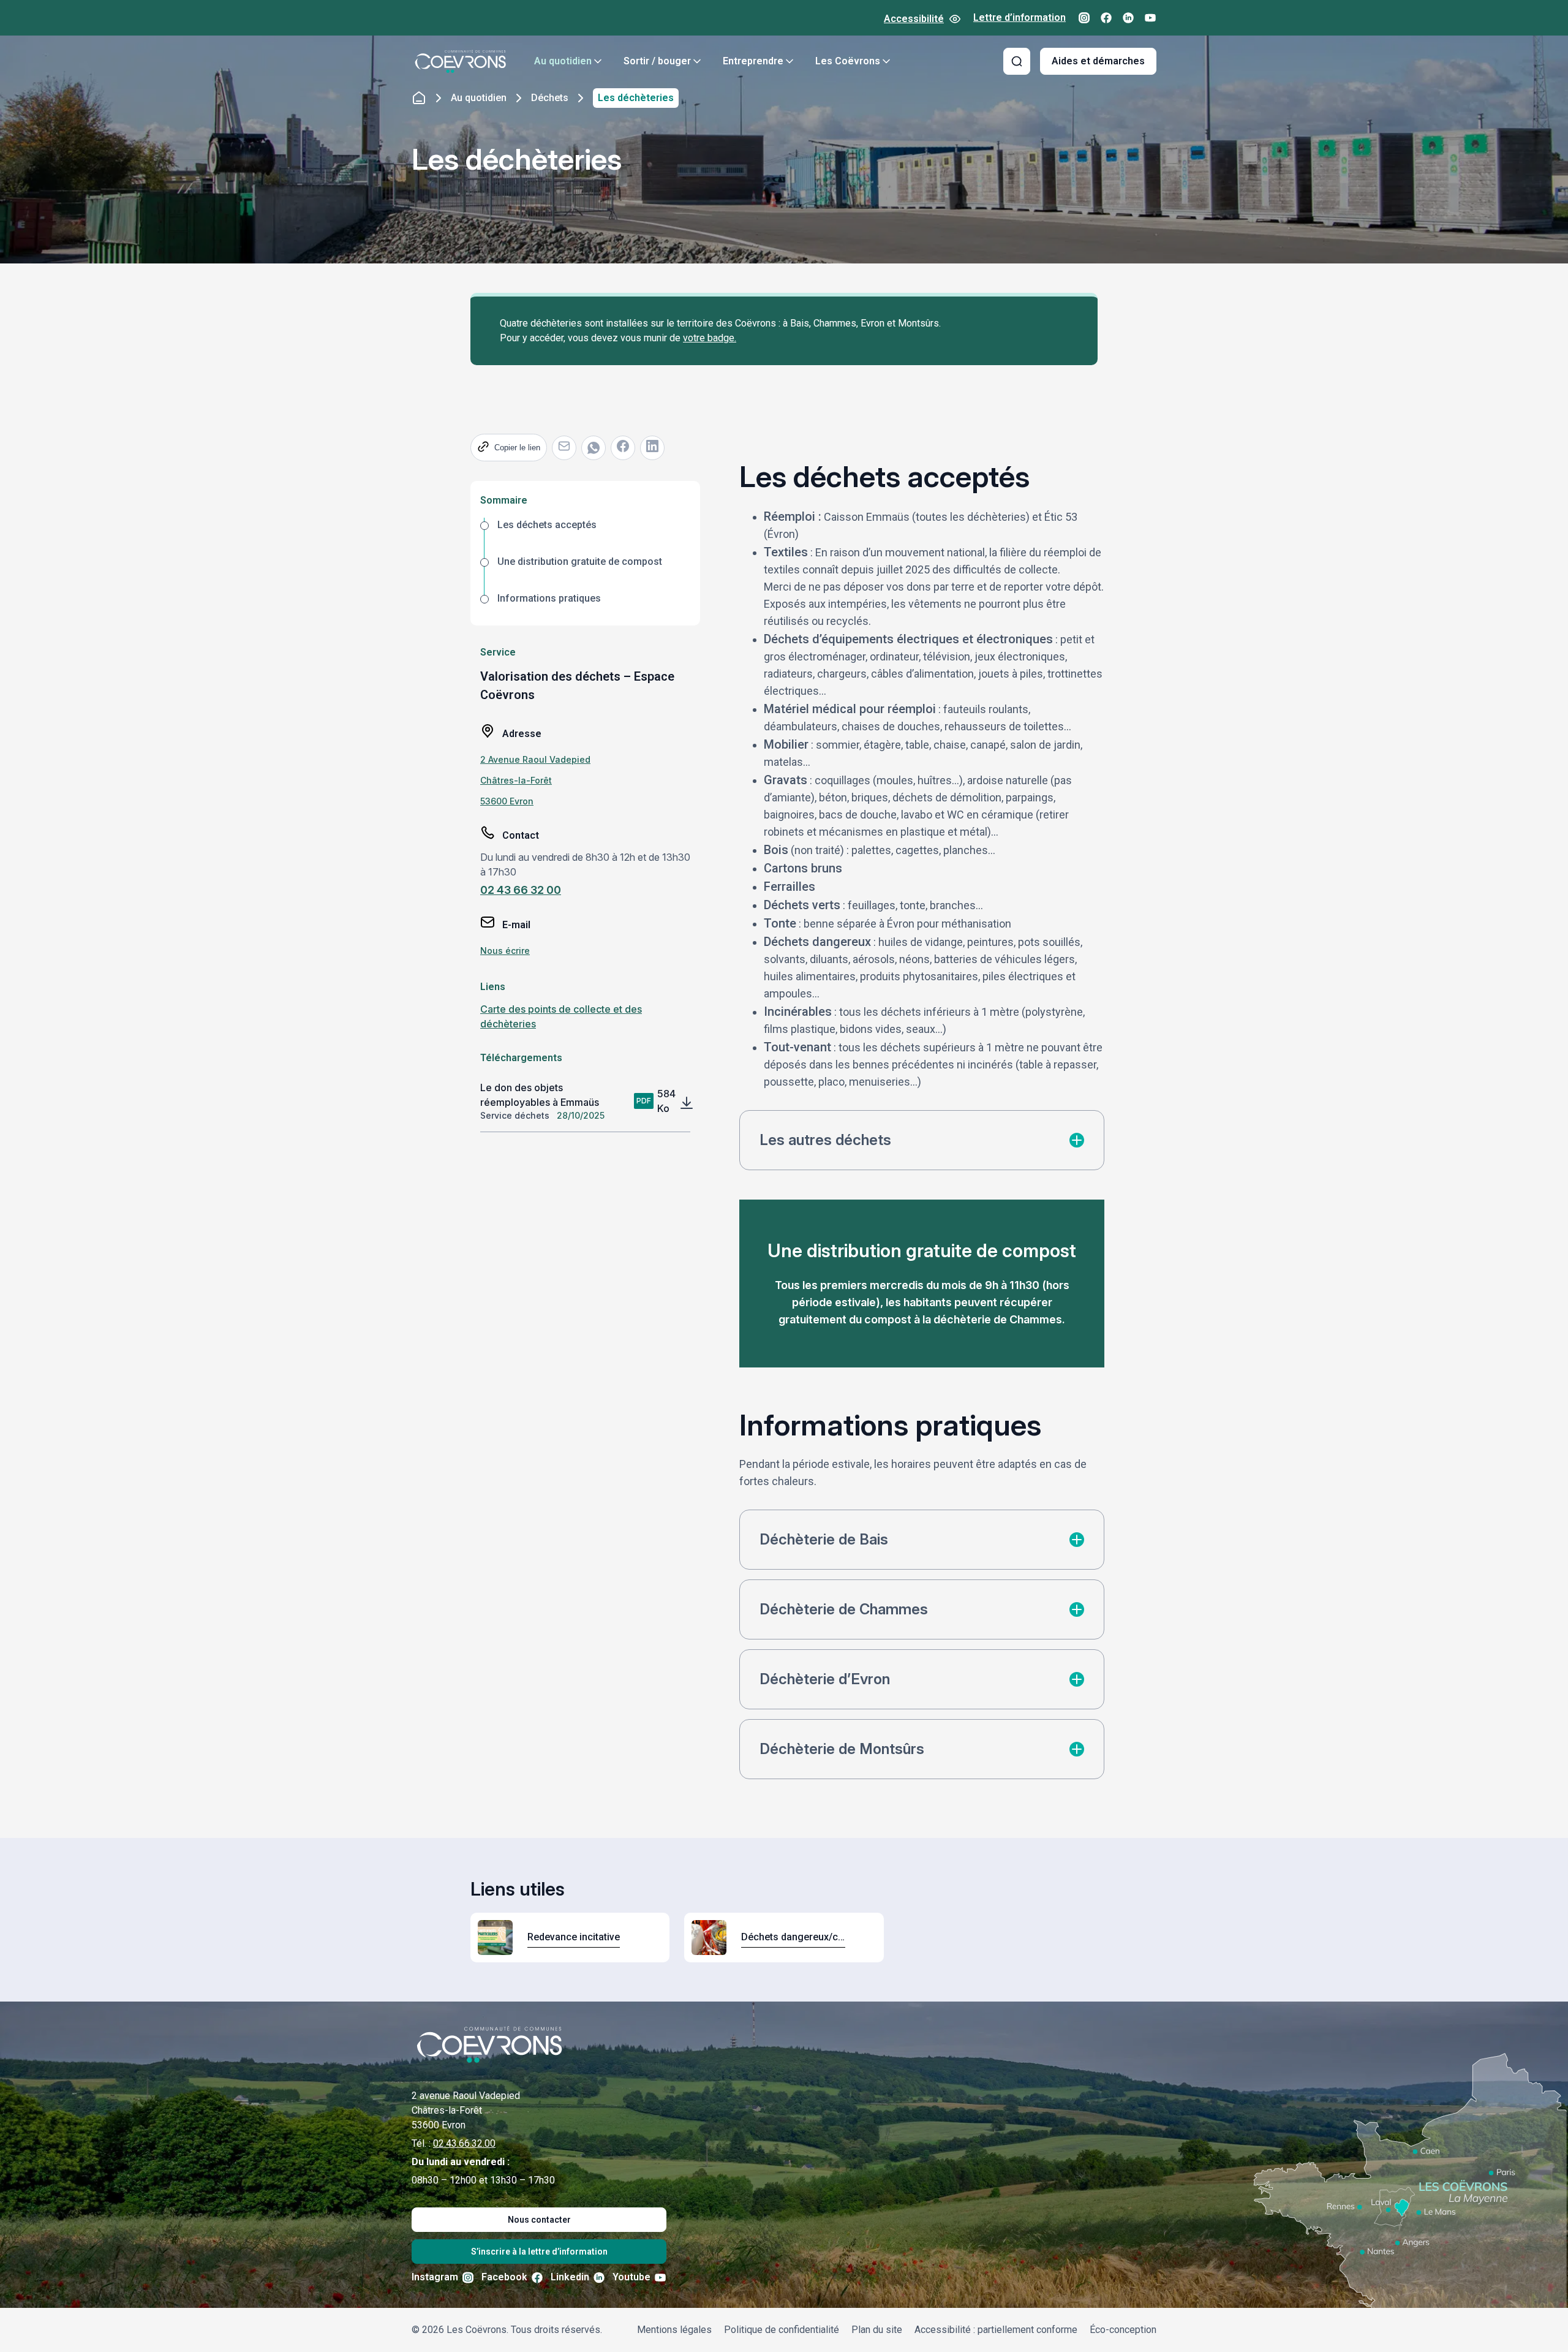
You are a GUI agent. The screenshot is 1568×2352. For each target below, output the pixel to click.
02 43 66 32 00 (521, 890)
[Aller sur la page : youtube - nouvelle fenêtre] (1150, 18)
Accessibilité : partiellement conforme (996, 2330)
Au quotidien (563, 61)
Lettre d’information (1020, 17)
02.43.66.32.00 (464, 2143)
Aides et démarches (1098, 61)
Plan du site (877, 2330)
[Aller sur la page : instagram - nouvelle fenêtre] (1084, 18)
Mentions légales (674, 2330)
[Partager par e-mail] (564, 448)
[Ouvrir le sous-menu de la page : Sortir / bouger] (697, 61)
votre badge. (710, 338)
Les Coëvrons (848, 61)
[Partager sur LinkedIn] (652, 448)
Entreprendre (753, 61)
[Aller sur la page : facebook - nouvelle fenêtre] (1106, 18)
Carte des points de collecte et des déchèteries (561, 1016)
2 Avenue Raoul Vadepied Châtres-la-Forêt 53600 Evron (535, 780)
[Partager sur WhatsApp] (594, 448)
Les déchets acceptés (547, 525)
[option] (585, 536)
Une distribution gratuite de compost (580, 562)
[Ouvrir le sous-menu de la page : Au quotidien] (598, 61)
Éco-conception (1123, 2330)
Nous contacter (539, 2220)
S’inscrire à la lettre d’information (539, 2252)
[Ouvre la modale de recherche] (1017, 61)
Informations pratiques (549, 598)
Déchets (550, 98)
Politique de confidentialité (782, 2330)
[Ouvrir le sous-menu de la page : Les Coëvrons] (886, 61)
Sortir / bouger (657, 61)
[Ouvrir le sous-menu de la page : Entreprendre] (790, 61)
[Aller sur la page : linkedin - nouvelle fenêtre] (1128, 18)
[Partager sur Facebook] (623, 448)
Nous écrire (505, 951)
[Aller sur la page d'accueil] (461, 61)
